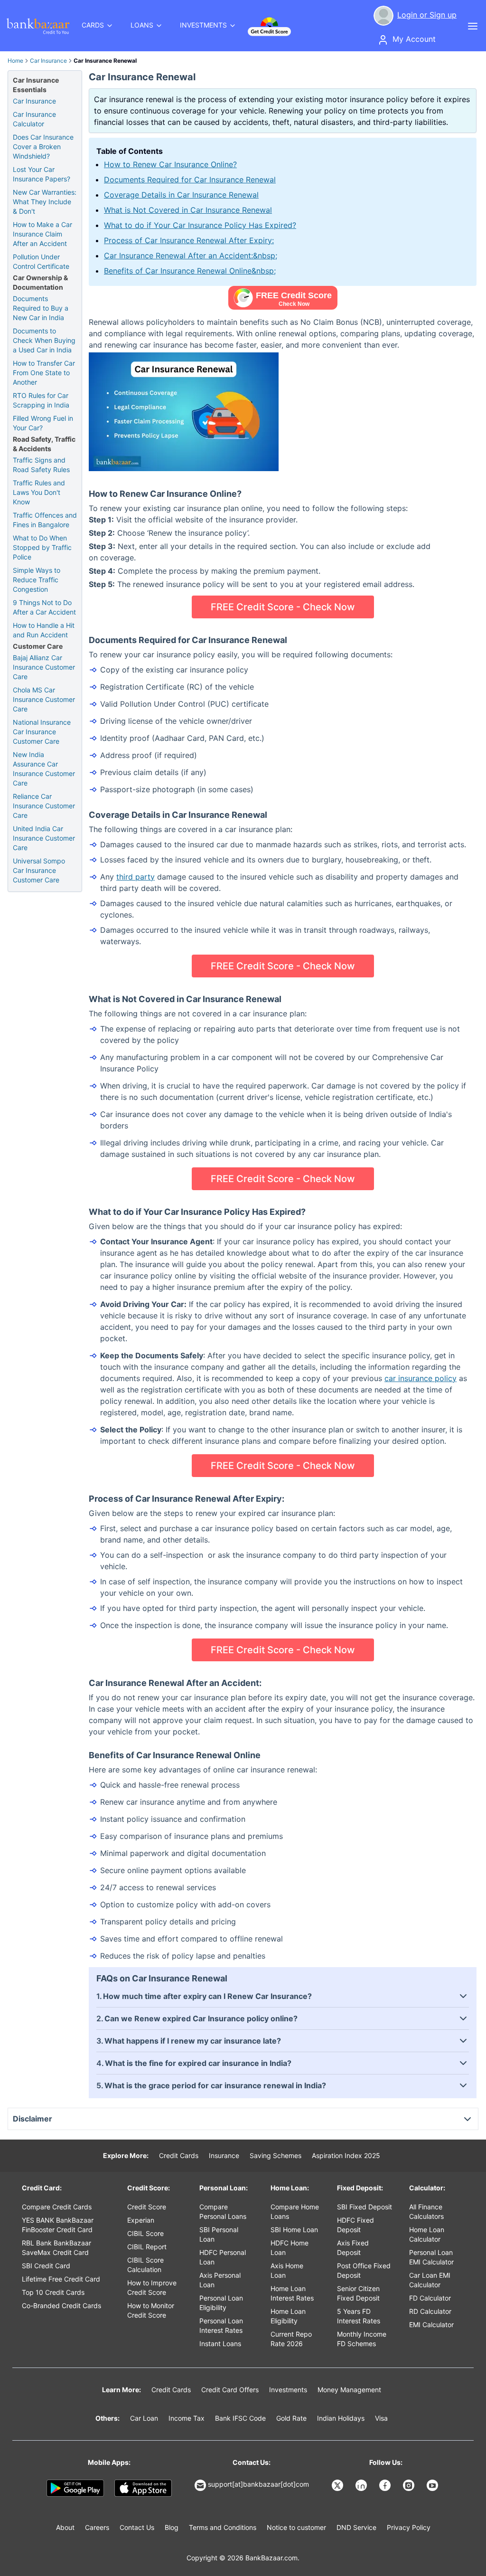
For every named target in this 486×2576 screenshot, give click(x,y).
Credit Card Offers (230, 2390)
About (65, 2527)
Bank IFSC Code (240, 2418)
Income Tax (187, 2418)
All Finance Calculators (426, 2211)
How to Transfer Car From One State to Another (44, 373)
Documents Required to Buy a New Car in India (41, 308)
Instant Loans (220, 2344)
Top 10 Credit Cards (53, 2292)
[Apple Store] (143, 2488)
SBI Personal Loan (219, 2234)
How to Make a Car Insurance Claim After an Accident (42, 234)
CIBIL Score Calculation (145, 2265)
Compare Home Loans (295, 2211)
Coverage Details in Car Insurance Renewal (181, 195)
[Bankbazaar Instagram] (410, 2485)
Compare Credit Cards (57, 2207)
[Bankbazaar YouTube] (433, 2485)
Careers (97, 2527)
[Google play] (75, 2488)
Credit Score (147, 2207)
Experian (141, 2220)
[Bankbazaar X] (338, 2485)
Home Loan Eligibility (288, 2316)
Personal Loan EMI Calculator (431, 2257)
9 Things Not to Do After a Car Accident (44, 607)
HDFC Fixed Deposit (355, 2225)
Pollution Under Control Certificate (41, 261)
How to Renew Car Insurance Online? (170, 164)
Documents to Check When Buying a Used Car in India (44, 340)
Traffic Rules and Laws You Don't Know (39, 492)
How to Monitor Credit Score (151, 2310)
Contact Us (137, 2527)
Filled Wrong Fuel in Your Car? (43, 423)
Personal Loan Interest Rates (221, 2325)
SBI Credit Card (46, 2266)
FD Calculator (430, 2298)
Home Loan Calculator (427, 2234)
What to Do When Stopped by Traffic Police (42, 547)
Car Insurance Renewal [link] (105, 61)
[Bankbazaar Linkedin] (362, 2485)
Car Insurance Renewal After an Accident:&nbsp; (191, 256)
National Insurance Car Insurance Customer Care (42, 732)
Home (15, 61)
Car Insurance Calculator (34, 119)
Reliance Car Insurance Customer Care (44, 806)
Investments (288, 2390)
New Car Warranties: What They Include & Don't (45, 202)
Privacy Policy (409, 2527)
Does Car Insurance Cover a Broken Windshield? (43, 147)
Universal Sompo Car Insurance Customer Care (39, 870)
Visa (381, 2418)
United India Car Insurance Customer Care (44, 838)
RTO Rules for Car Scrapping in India (41, 400)
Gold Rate (291, 2418)
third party (136, 877)
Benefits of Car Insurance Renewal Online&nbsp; (190, 271)
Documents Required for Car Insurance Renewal (190, 180)
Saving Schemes (276, 2155)
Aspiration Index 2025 (346, 2155)
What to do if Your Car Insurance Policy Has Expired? (200, 225)
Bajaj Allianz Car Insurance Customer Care (44, 667)
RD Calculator (430, 2311)
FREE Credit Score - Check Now (283, 607)
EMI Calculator (431, 2325)
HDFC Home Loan (290, 2248)
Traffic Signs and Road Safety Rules (41, 465)
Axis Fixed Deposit (353, 2248)
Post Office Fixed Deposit (364, 2270)
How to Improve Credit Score (152, 2287)
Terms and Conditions (223, 2527)
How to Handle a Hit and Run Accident (44, 630)
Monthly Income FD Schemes (362, 2339)
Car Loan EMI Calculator (430, 2280)
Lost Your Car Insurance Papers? (42, 174)
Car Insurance (48, 61)
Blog (172, 2527)
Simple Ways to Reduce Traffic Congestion (37, 580)
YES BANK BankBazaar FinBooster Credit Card (58, 2225)
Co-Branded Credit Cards (61, 2306)
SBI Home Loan (294, 2230)
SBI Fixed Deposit (364, 2207)
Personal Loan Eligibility (221, 2303)
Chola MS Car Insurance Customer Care (44, 699)
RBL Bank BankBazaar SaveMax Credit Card (56, 2248)
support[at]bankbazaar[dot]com (258, 2484)
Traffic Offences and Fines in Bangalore (45, 520)
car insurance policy (421, 1378)
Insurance (224, 2155)
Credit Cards (179, 2155)
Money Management (349, 2390)
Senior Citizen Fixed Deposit (358, 2293)
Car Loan (144, 2418)
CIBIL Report (147, 2247)
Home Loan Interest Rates (292, 2293)
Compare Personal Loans (223, 2211)
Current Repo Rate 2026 (291, 2339)
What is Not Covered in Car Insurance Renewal (188, 210)
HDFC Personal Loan (223, 2257)
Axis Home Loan (287, 2270)
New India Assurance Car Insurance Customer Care (44, 769)
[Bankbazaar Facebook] (386, 2485)
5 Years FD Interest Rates (359, 2316)
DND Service (356, 2527)
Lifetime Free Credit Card (61, 2279)
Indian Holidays (341, 2418)
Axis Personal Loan (220, 2280)
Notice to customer (296, 2527)
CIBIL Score (145, 2233)
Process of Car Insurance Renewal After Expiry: (189, 240)
